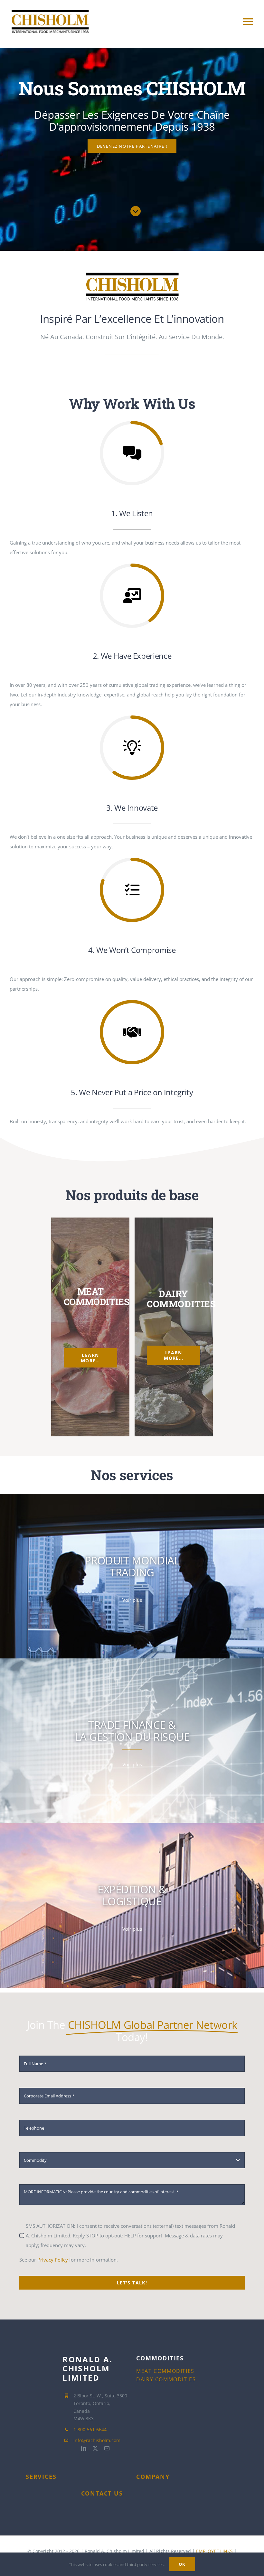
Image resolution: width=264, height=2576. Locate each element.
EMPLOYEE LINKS (214, 2551)
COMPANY (153, 2477)
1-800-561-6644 (90, 2429)
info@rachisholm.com (97, 2440)
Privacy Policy (53, 2260)
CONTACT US (102, 2493)
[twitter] (106, 37)
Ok (182, 2564)
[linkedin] (95, 37)
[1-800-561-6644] (129, 37)
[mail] (118, 37)
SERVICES (41, 2477)
